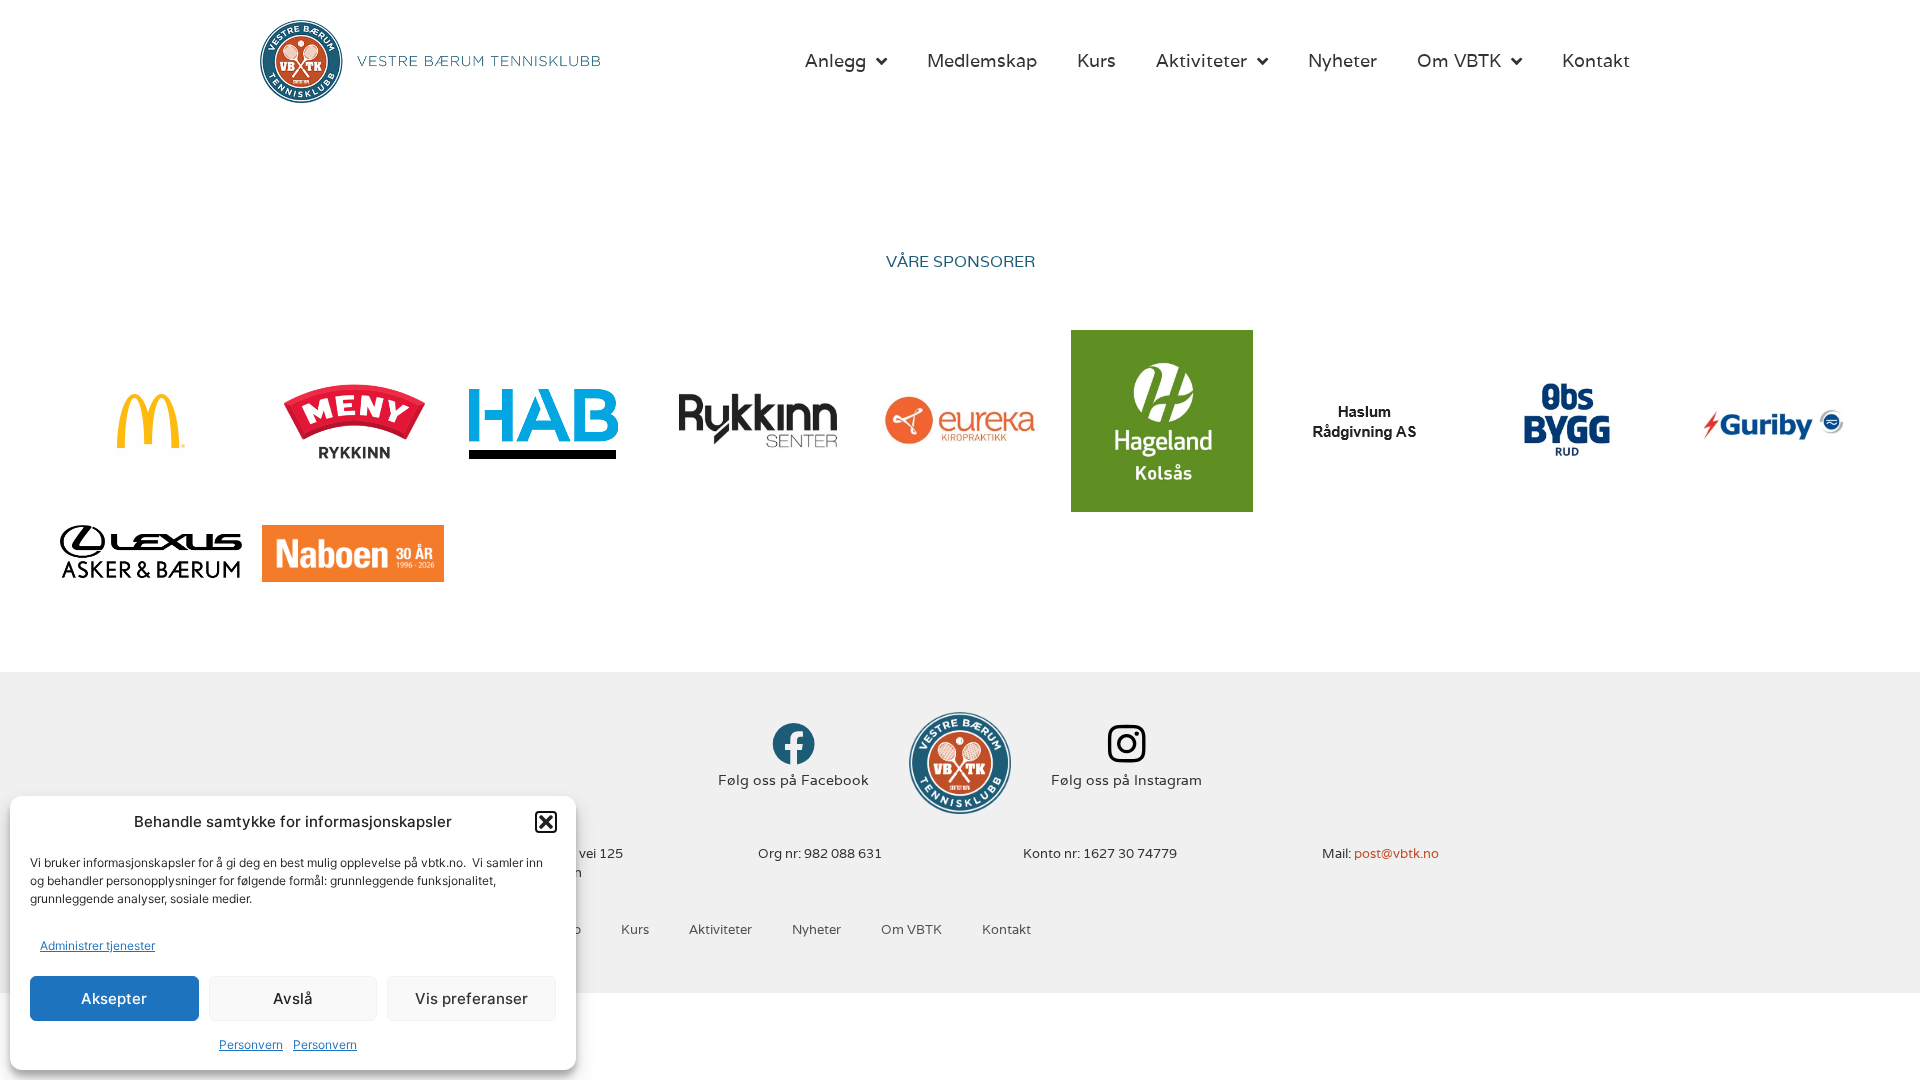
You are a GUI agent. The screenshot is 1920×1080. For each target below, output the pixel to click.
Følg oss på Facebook (793, 780)
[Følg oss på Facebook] (793, 743)
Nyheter (1342, 60)
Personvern (251, 1044)
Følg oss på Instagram (1126, 780)
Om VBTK (1459, 60)
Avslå (293, 998)
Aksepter (114, 998)
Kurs (1096, 60)
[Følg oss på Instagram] (1126, 743)
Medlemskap (982, 60)
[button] (546, 822)
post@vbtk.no (1396, 853)
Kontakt (1596, 60)
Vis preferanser (471, 998)
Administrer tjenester (97, 945)
